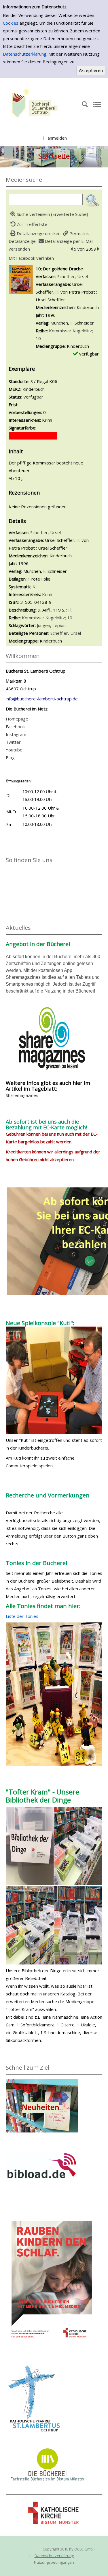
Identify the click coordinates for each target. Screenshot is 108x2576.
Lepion (59, 625)
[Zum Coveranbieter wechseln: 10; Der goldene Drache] (21, 279)
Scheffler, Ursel (73, 276)
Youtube (14, 750)
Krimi (47, 594)
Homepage (17, 719)
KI (35, 587)
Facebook (15, 726)
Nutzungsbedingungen (54, 2562)
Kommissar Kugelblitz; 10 (47, 618)
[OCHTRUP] (33, 104)
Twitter (13, 742)
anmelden (57, 138)
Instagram (16, 734)
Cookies (11, 23)
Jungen (43, 625)
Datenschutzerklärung (25, 54)
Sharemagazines (22, 1095)
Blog (10, 757)
